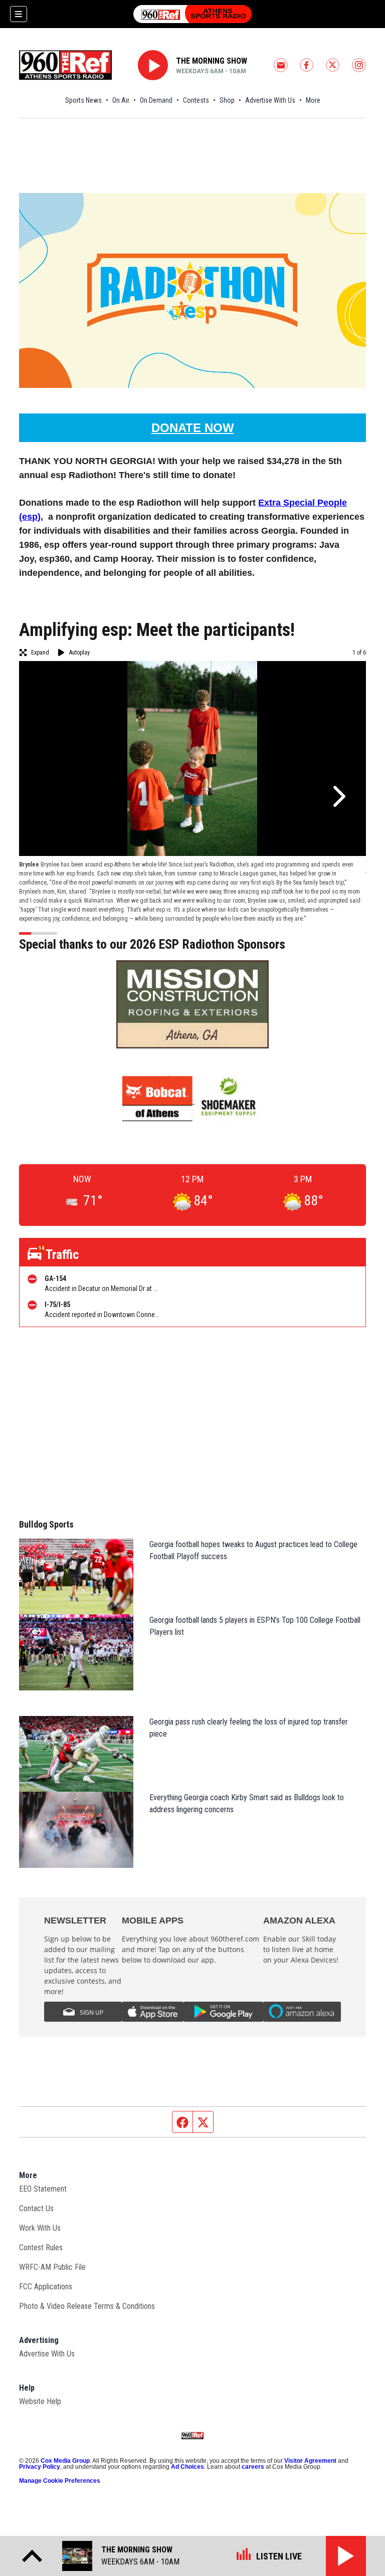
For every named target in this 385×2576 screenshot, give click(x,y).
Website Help (40, 2401)
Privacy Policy (40, 2467)
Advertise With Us (270, 100)
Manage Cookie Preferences (60, 2481)
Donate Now (193, 428)
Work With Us (40, 2228)
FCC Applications (46, 2287)
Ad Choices (187, 2467)
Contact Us (36, 2208)
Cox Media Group (65, 2461)
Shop (227, 100)
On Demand (156, 100)
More (313, 100)
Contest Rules (41, 2247)
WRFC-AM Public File (52, 2267)
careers (253, 2467)
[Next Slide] (338, 796)
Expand (40, 653)
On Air (121, 100)
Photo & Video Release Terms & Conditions (87, 2306)
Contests (196, 100)
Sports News (83, 100)
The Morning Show (212, 61)
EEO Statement (43, 2189)
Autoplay (79, 653)
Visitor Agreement (310, 2461)
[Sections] (19, 14)
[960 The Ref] (192, 14)
